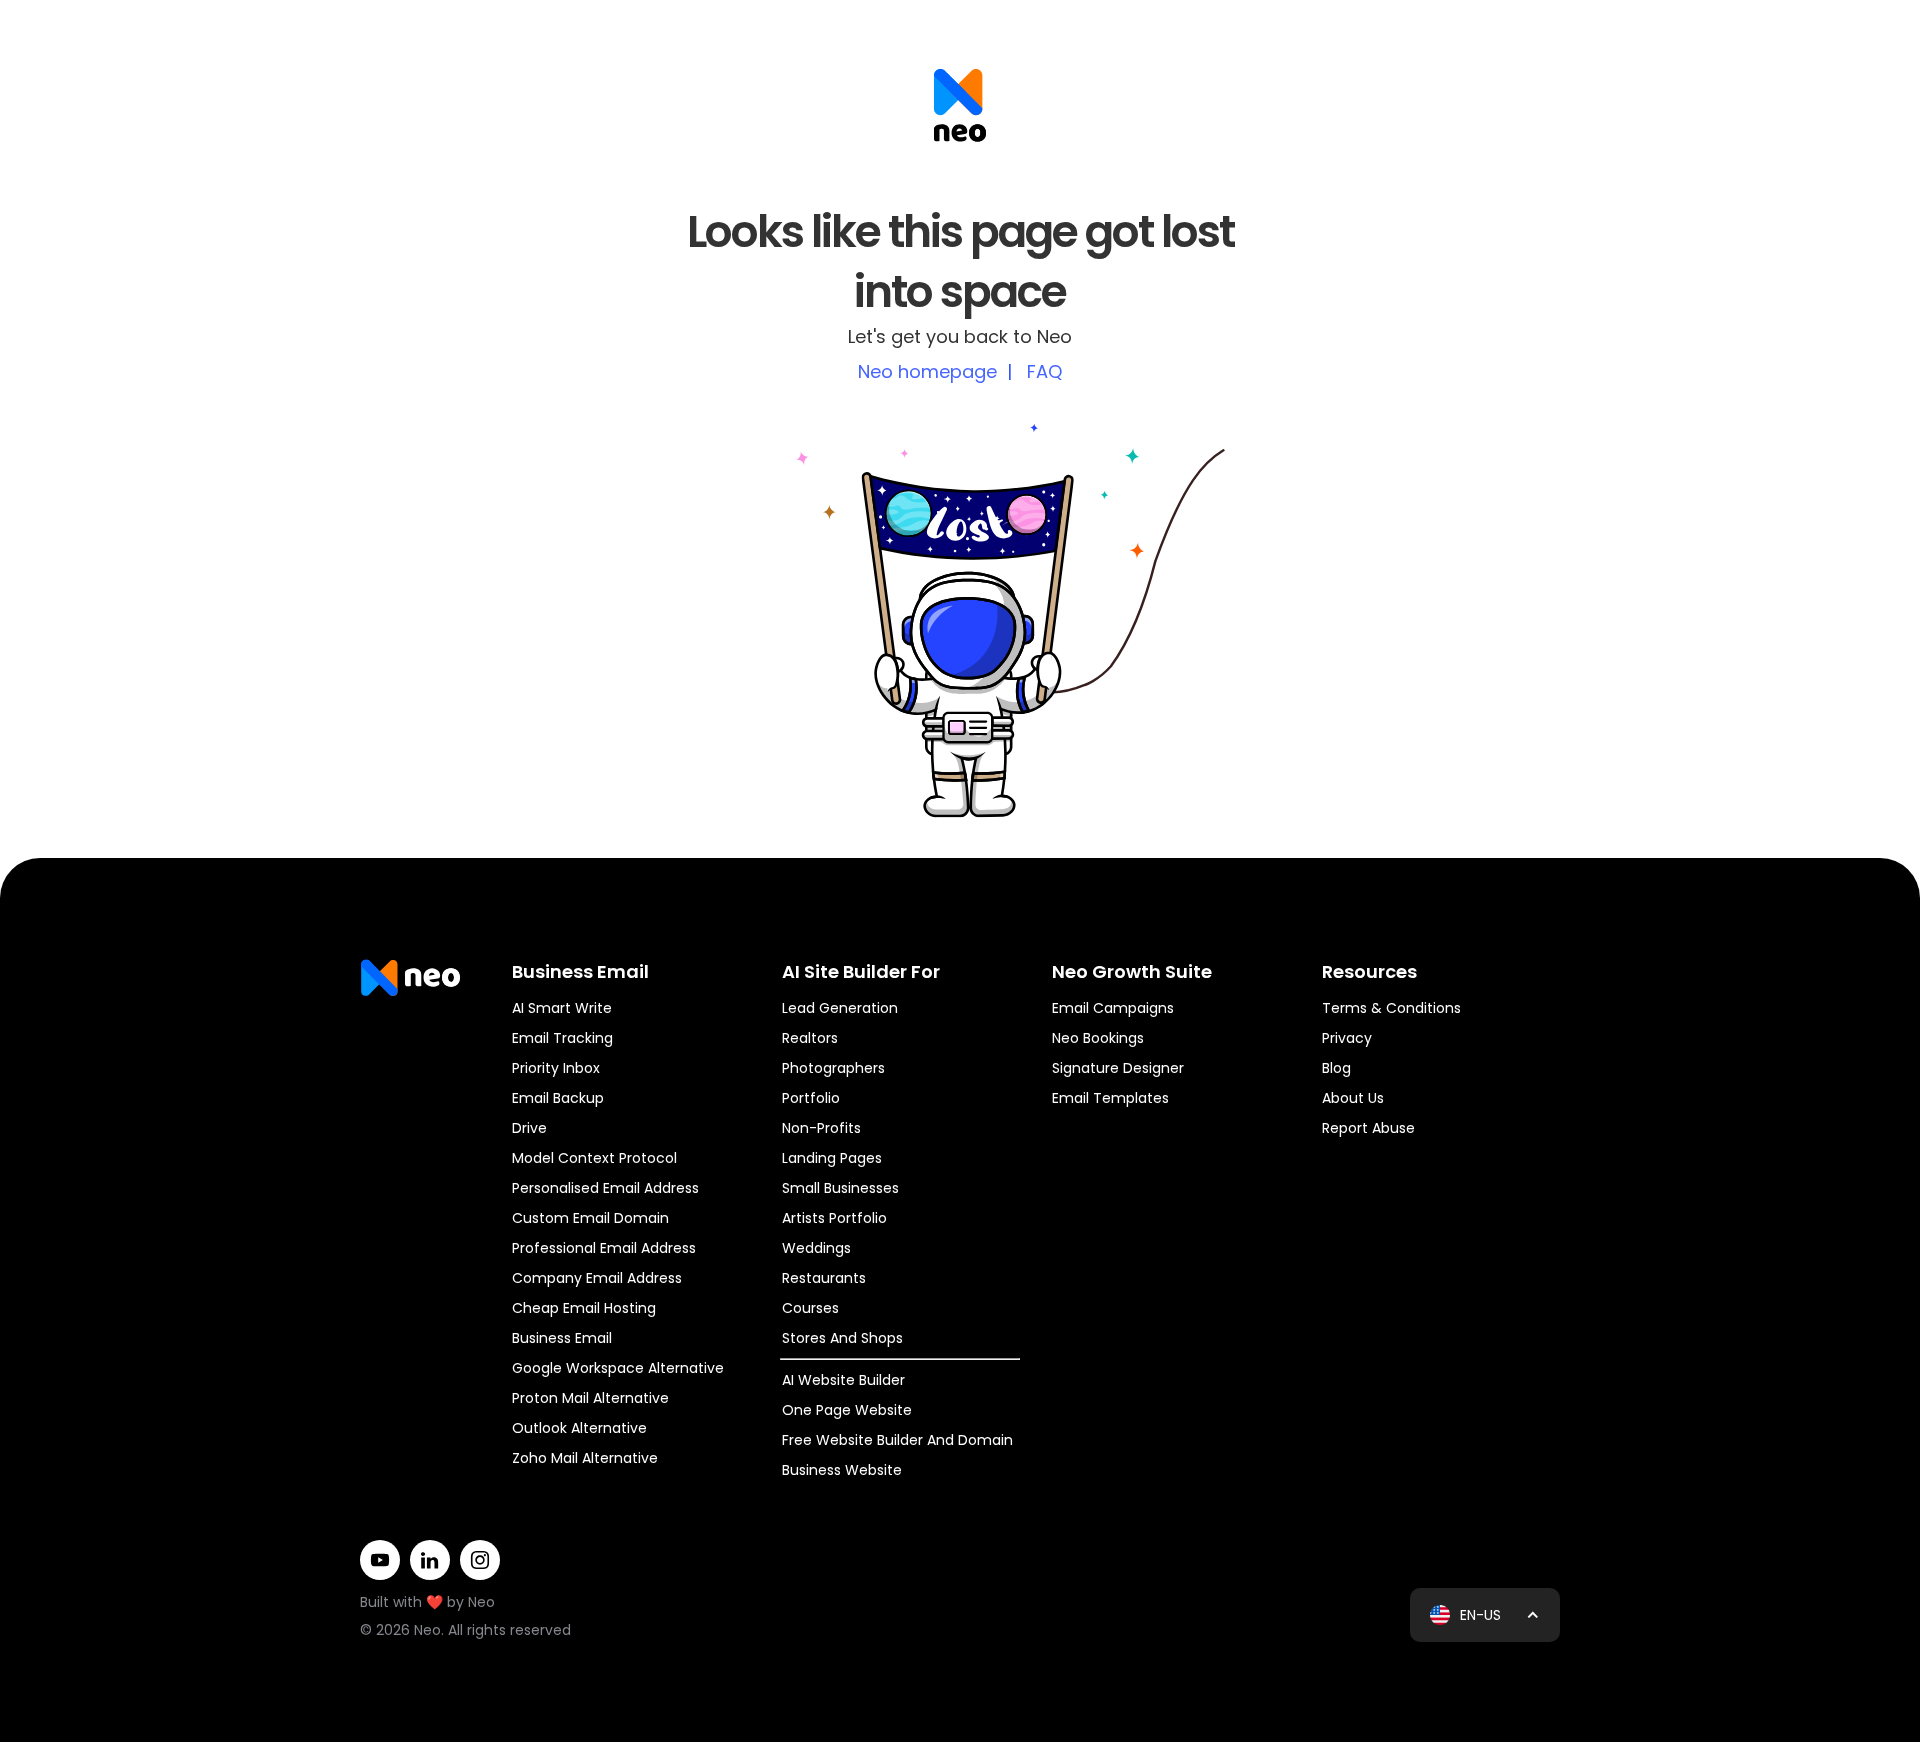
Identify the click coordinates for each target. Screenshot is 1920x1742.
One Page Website (847, 1410)
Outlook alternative (579, 1428)
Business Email (562, 1338)
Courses (810, 1308)
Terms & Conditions (1391, 1008)
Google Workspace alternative (618, 1368)
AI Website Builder (843, 1380)
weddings (816, 1248)
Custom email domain (590, 1218)
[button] (1485, 1615)
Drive (529, 1128)
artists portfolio (834, 1218)
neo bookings (1098, 1038)
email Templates (1110, 1098)
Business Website (842, 1470)
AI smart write (562, 1008)
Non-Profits (821, 1128)
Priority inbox (556, 1068)
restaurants (824, 1278)
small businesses (840, 1188)
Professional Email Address (604, 1248)
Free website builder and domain (897, 1440)
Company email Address (597, 1278)
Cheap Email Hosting (584, 1308)
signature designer (1118, 1068)
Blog (1336, 1068)
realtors (810, 1038)
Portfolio (811, 1098)
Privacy (1347, 1038)
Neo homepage (927, 371)
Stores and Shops (842, 1338)
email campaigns (1113, 1008)
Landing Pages (832, 1158)
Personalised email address (605, 1188)
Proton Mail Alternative (590, 1398)
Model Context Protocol (594, 1158)
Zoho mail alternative (585, 1458)
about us (1353, 1098)
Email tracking (562, 1038)
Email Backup (558, 1098)
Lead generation (840, 1008)
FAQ (1044, 371)
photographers (833, 1068)
